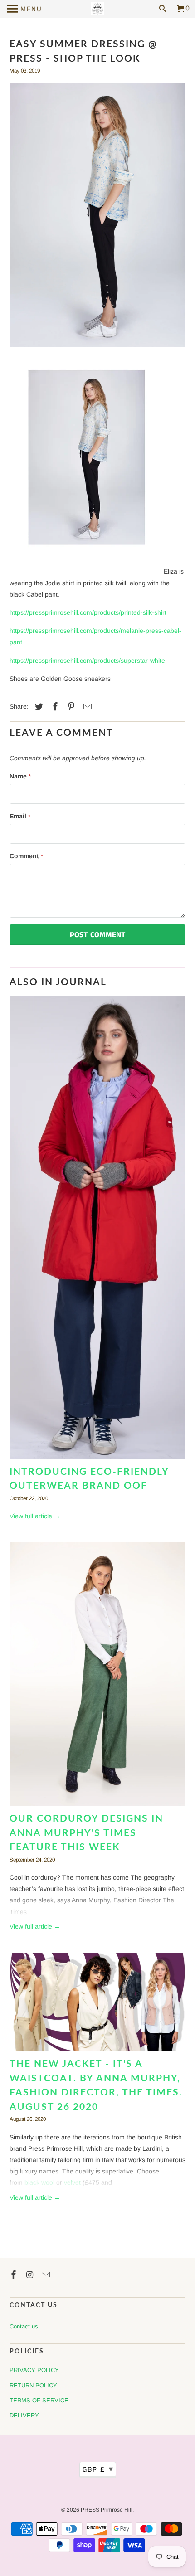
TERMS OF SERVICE (39, 2400)
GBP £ (98, 2469)
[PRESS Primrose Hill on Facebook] (15, 2275)
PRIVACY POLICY (34, 2370)
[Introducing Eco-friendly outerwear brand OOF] (98, 1230)
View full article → (35, 1516)
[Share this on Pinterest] (70, 707)
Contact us (24, 2326)
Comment (26, 856)
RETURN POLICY (33, 2385)
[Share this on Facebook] (54, 707)
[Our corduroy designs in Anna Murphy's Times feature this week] (98, 1677)
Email (20, 816)
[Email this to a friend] (86, 707)
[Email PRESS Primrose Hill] (47, 2275)
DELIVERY (24, 2415)
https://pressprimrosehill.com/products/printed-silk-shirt (88, 612)
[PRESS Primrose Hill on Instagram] (31, 2275)
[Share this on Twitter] (38, 707)
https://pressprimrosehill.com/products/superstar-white (87, 661)
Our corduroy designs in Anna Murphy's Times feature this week (86, 1832)
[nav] (24, 9)
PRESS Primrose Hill (107, 2510)
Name (20, 776)
